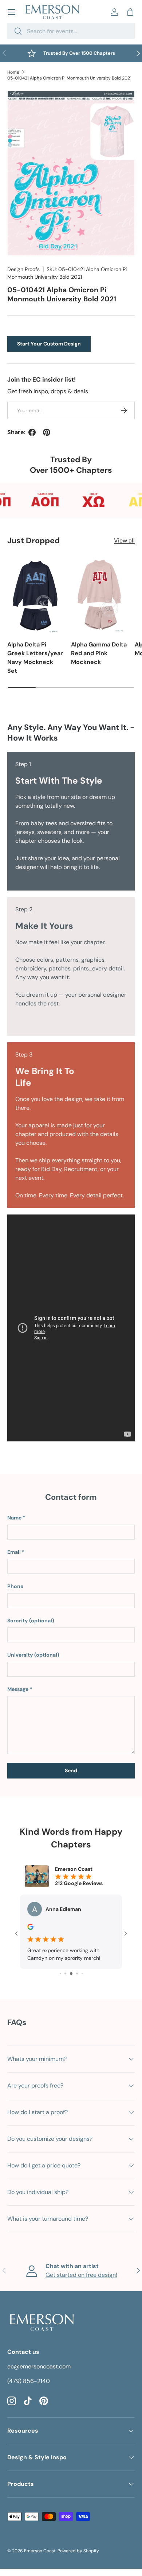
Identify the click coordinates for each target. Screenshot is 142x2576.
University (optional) (33, 1655)
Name (14, 1518)
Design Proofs (23, 269)
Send (71, 1770)
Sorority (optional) (31, 1621)
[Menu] (12, 12)
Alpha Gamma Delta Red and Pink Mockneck (99, 653)
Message (18, 1689)
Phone (15, 1586)
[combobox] (71, 31)
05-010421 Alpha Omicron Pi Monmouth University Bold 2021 (69, 78)
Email (14, 1552)
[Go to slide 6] (77, 1973)
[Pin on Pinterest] (47, 432)
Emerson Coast (40, 2551)
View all (124, 540)
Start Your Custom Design (49, 344)
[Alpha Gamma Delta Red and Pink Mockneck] (99, 595)
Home (13, 72)
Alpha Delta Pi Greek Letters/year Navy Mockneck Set (35, 658)
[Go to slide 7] (82, 1973)
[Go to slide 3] (60, 1973)
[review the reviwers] (30, 1928)
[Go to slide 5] (71, 1973)
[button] (130, 12)
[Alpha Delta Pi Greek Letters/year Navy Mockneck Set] (35, 595)
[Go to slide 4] (65, 1973)
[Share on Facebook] (32, 432)
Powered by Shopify (78, 2551)
